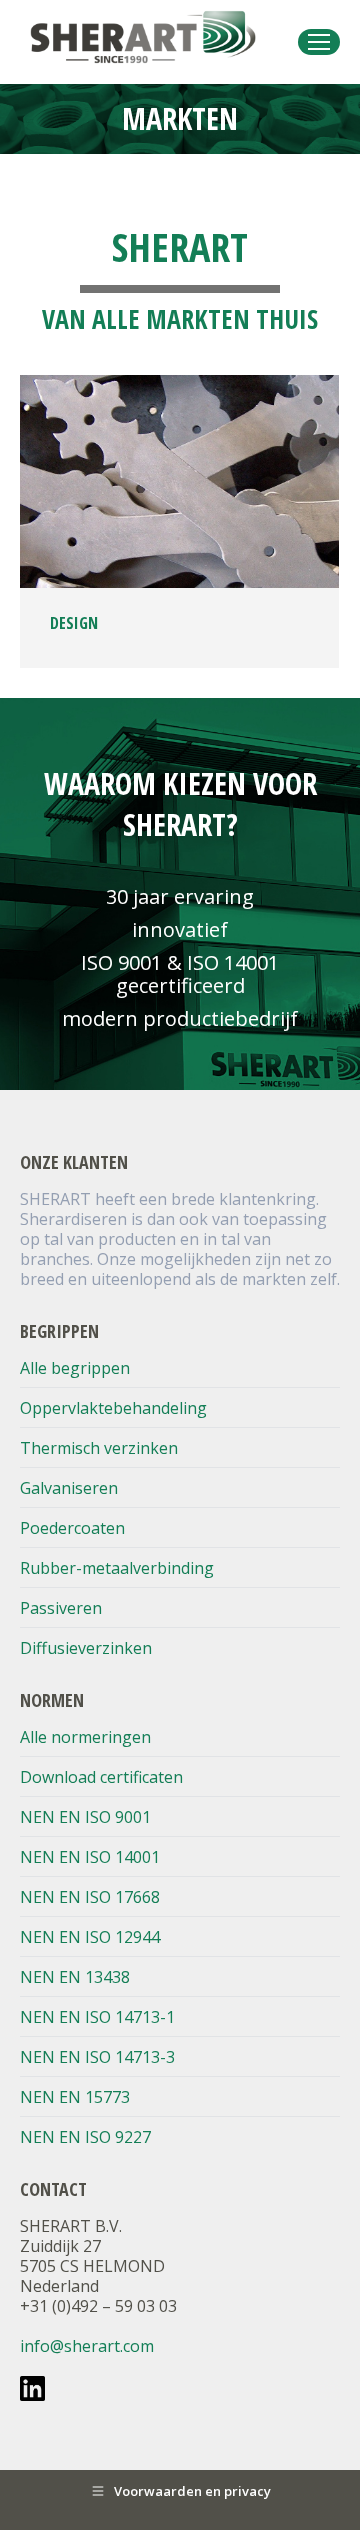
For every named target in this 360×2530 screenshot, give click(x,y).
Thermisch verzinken (99, 1448)
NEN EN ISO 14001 (90, 1857)
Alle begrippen (75, 1368)
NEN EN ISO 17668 (90, 1897)
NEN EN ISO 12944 (90, 1937)
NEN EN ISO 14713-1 (97, 2017)
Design (74, 623)
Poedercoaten (72, 1528)
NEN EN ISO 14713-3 (97, 2057)
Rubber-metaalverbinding (117, 1568)
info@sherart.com (87, 2346)
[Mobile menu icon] (319, 42)
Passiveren (61, 1608)
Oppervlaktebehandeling (113, 1408)
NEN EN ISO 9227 (85, 2137)
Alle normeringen (85, 1737)
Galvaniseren (69, 1488)
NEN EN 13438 (75, 1977)
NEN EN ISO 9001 (85, 1817)
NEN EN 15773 (75, 2097)
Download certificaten (101, 1777)
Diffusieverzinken (86, 1648)
